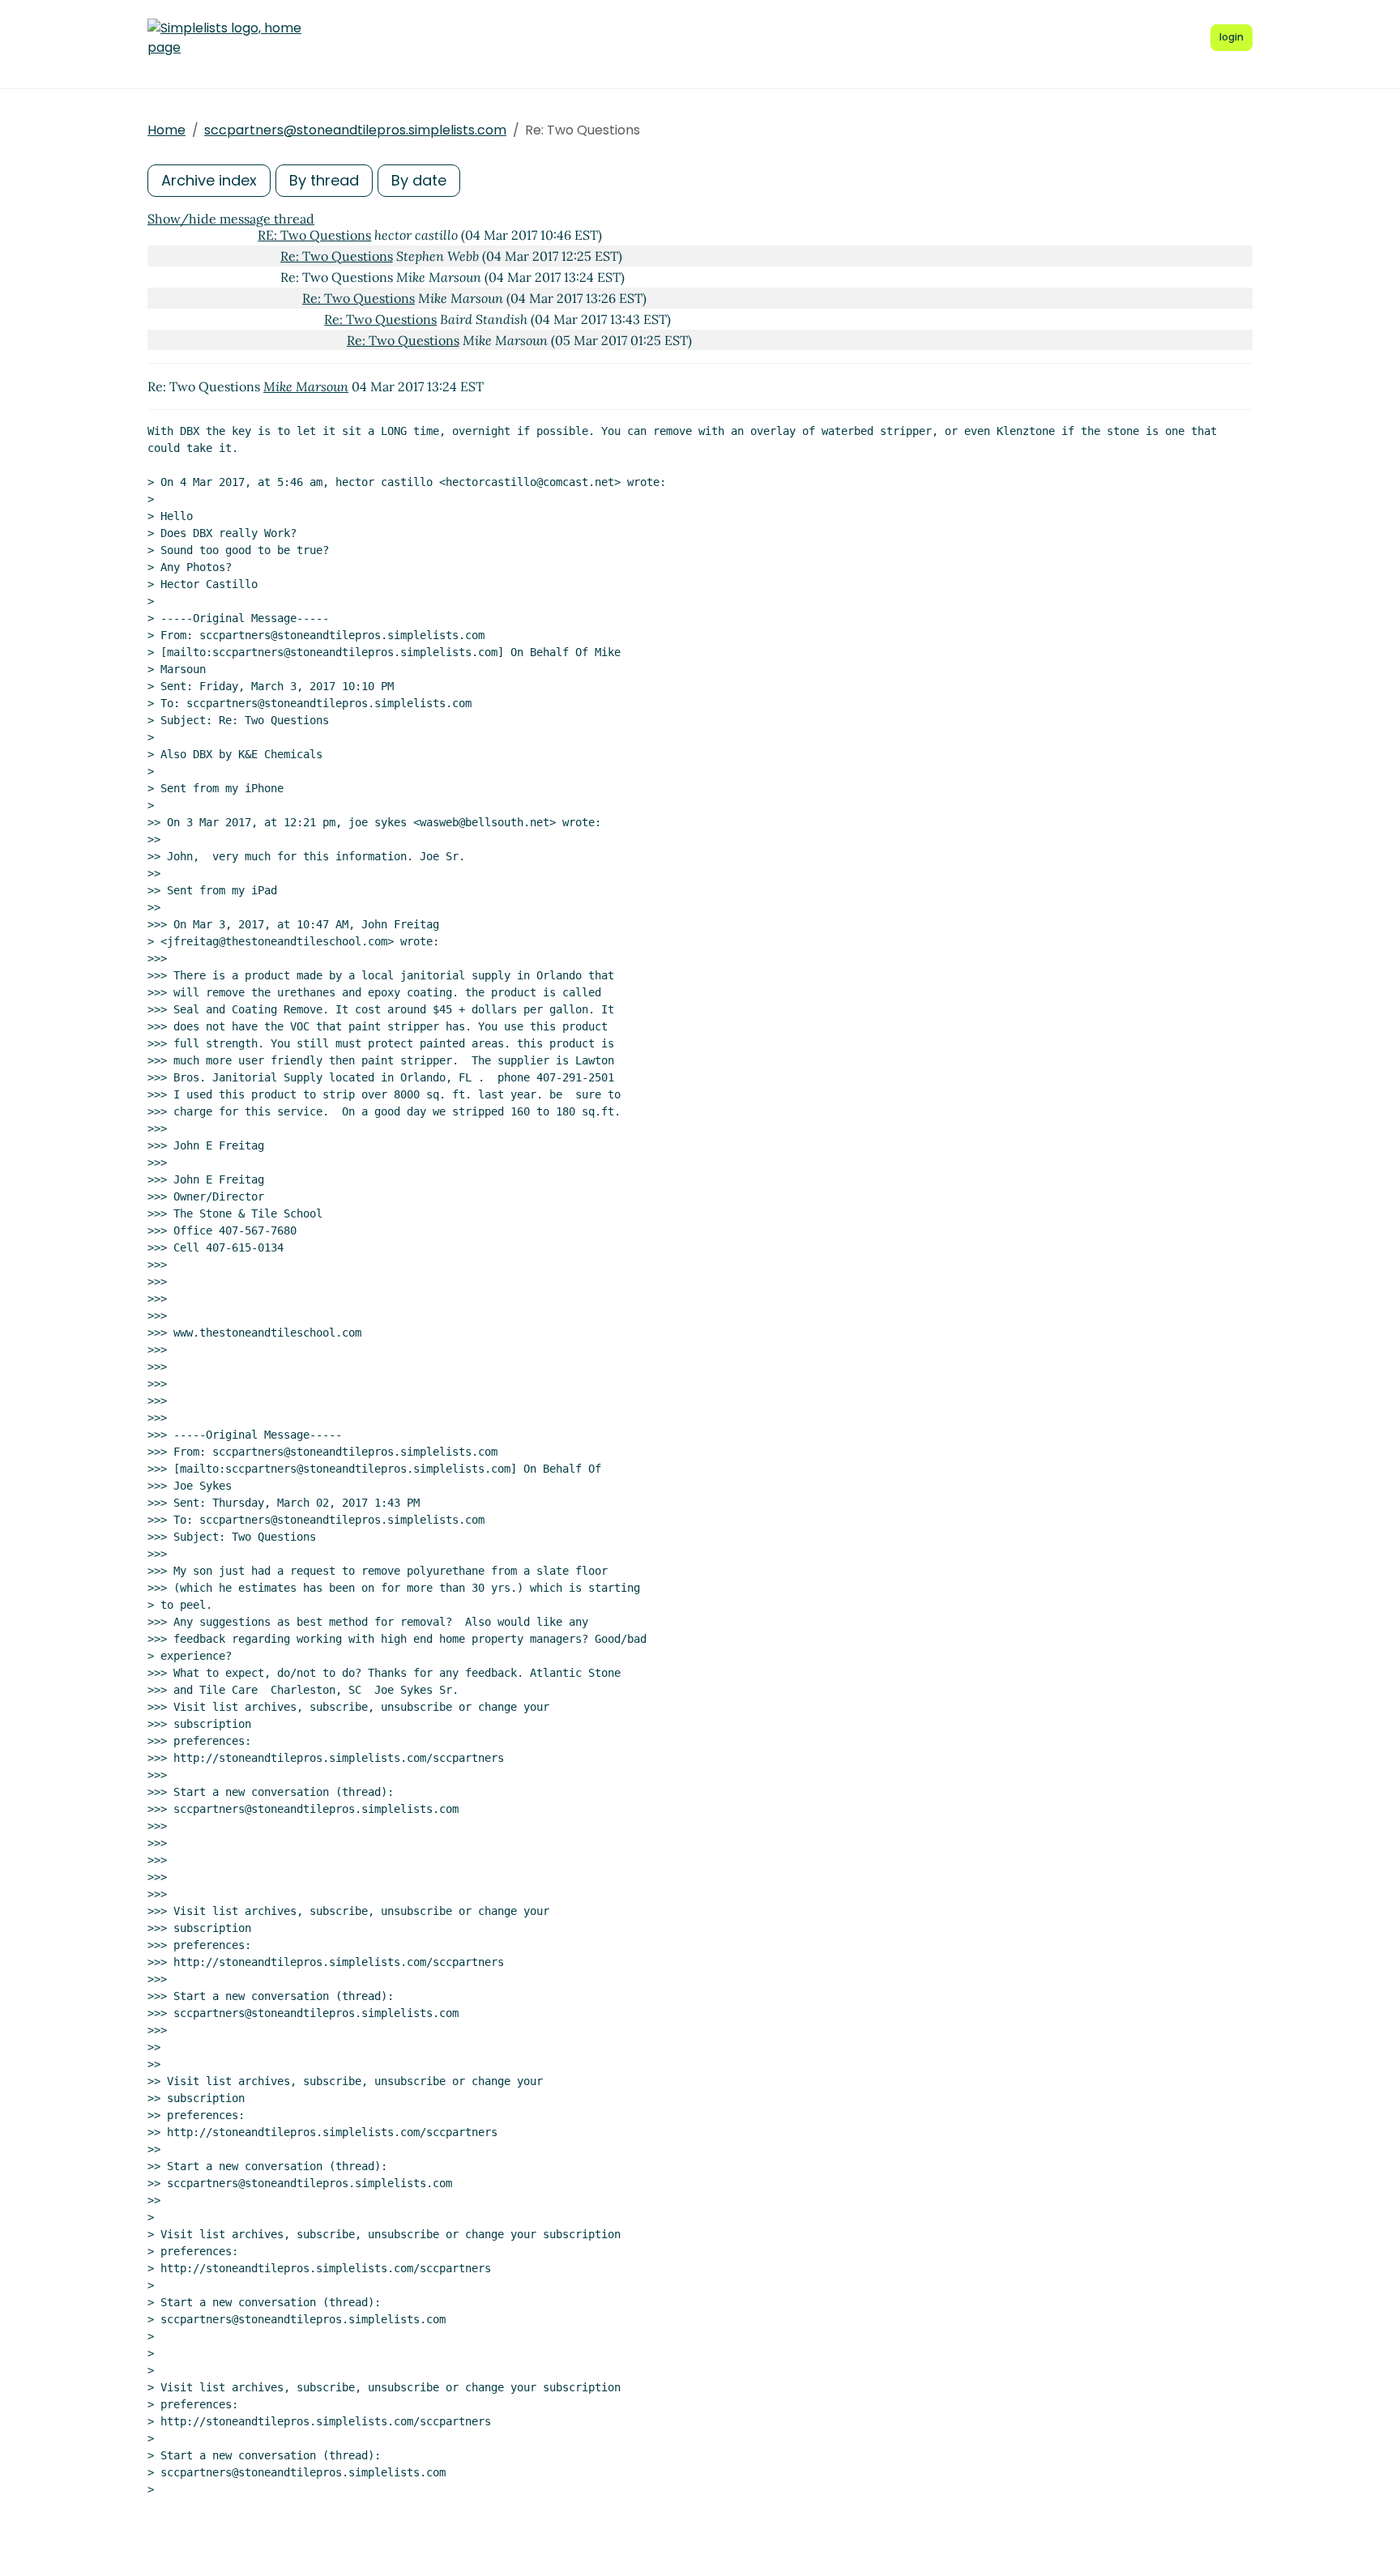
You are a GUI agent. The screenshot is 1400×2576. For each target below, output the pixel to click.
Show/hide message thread (231, 219)
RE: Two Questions (314, 235)
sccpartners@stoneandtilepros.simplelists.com (355, 130)
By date (419, 180)
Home (166, 130)
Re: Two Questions (337, 256)
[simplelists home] (224, 38)
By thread (324, 180)
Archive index (209, 180)
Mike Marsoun (306, 386)
